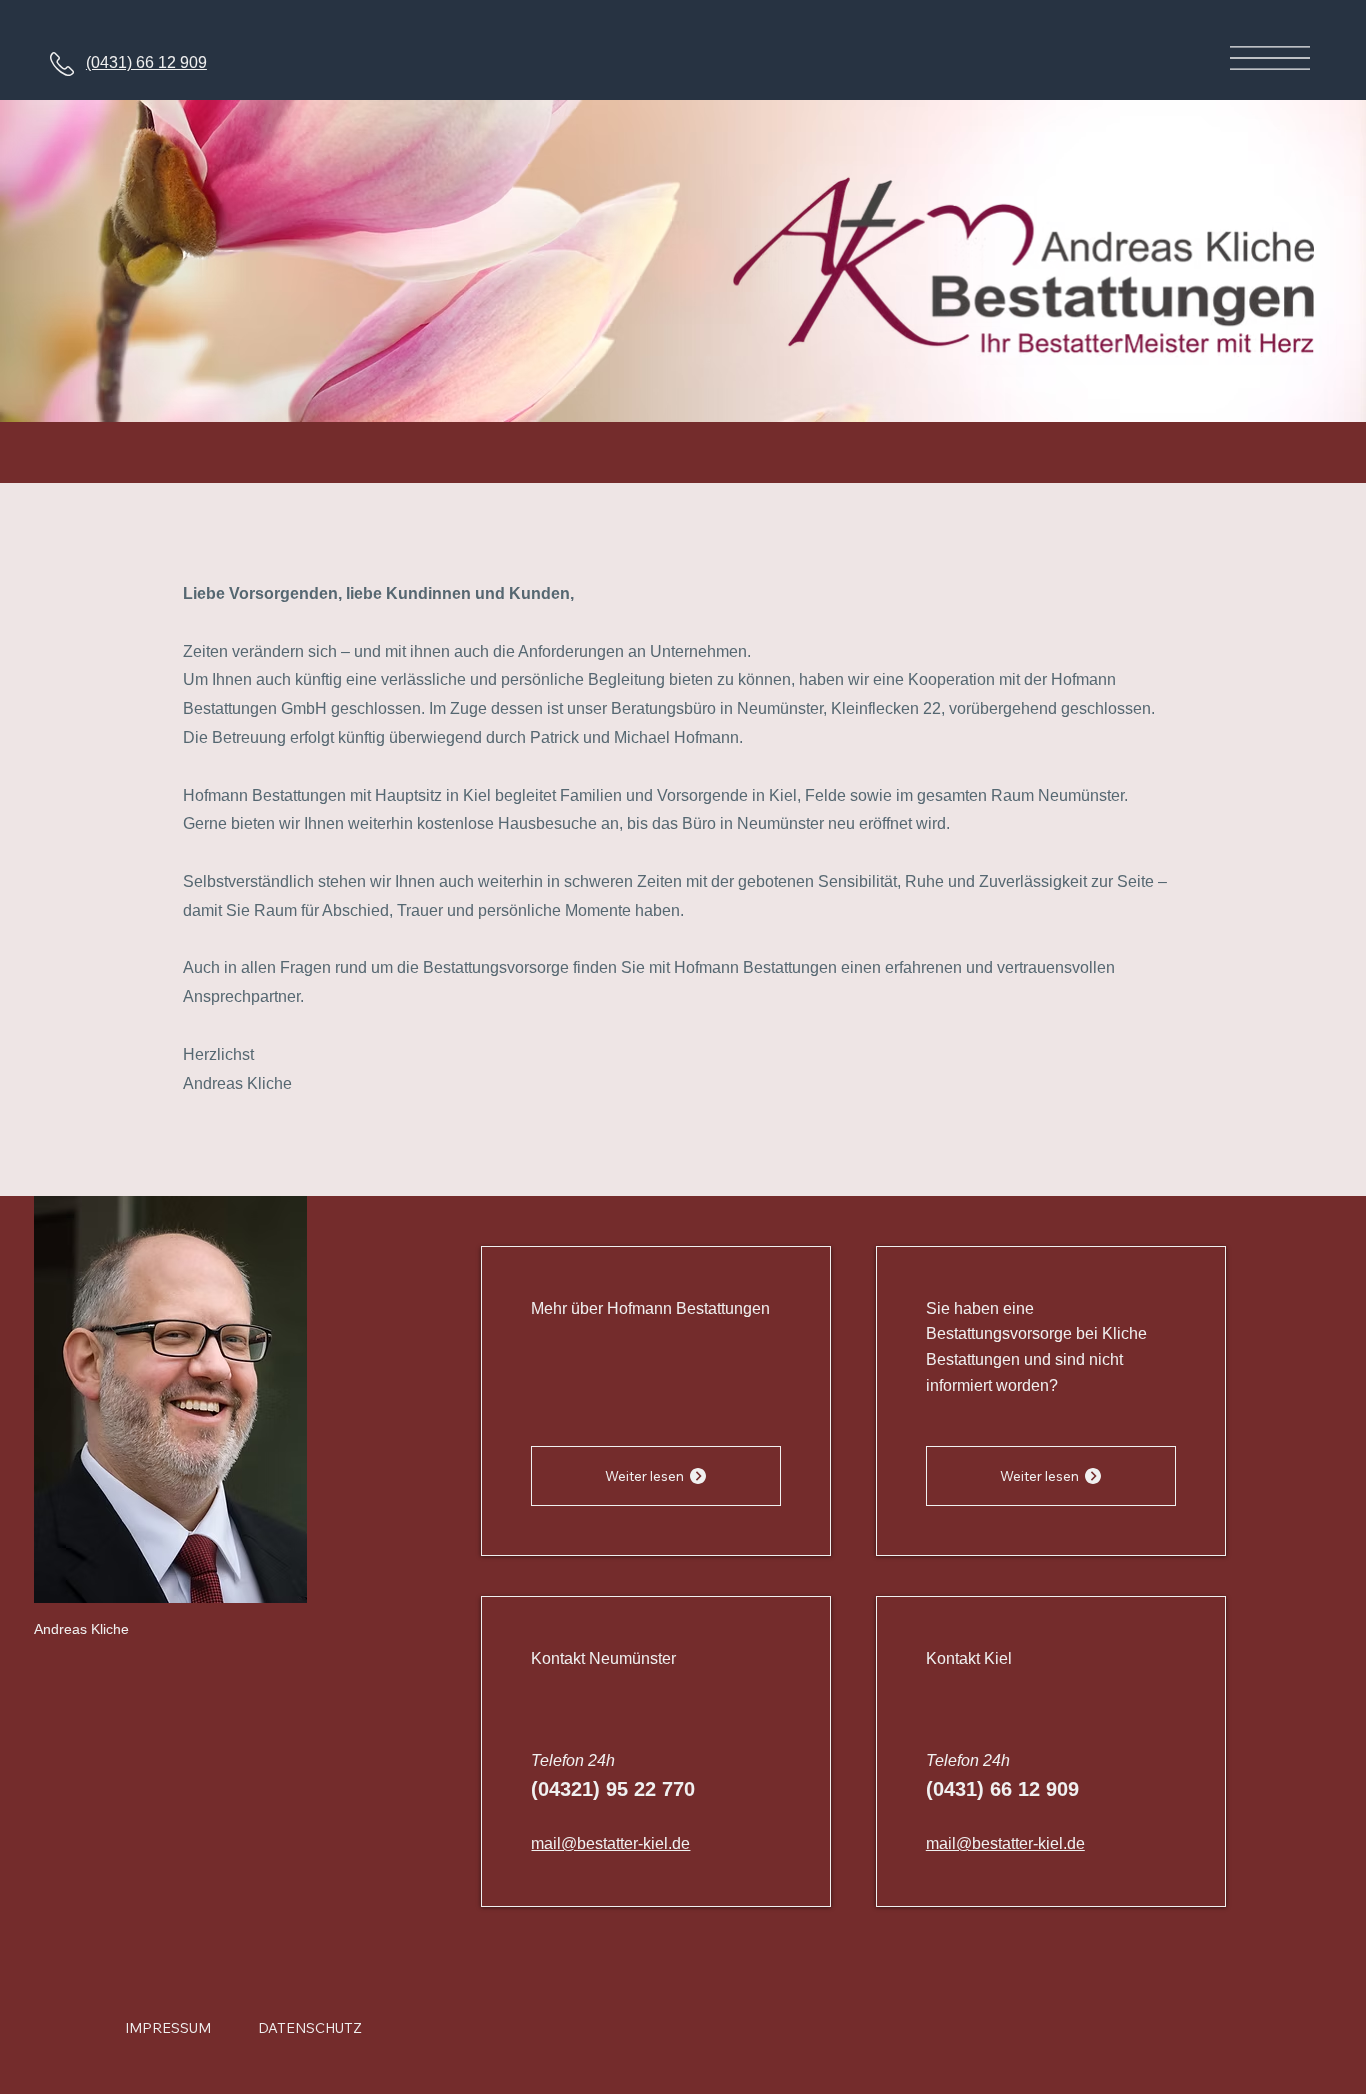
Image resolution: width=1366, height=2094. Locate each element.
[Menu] (1269, 58)
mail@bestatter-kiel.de (610, 1843)
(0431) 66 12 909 (146, 62)
